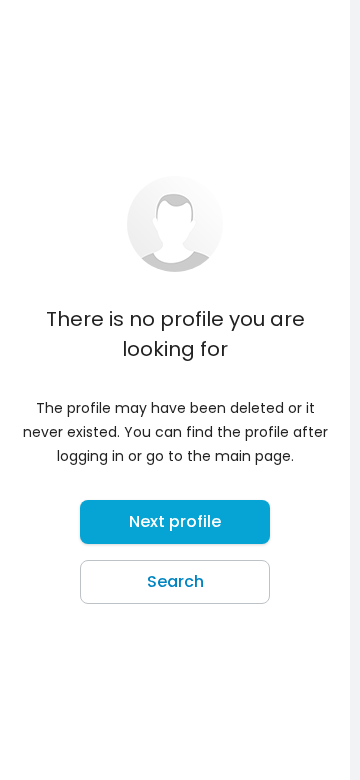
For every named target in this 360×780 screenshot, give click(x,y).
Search (175, 581)
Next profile (175, 521)
